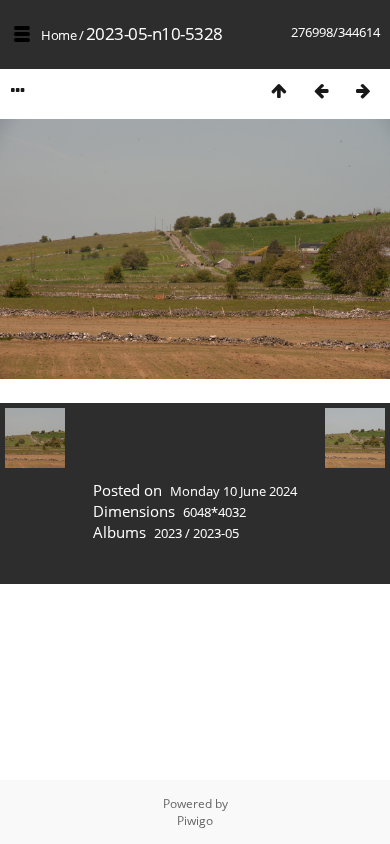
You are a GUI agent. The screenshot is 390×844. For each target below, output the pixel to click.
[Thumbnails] (279, 90)
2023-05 (216, 533)
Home (58, 35)
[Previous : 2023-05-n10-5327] (321, 90)
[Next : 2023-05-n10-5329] (363, 90)
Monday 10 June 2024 (233, 491)
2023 (168, 533)
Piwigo (195, 820)
